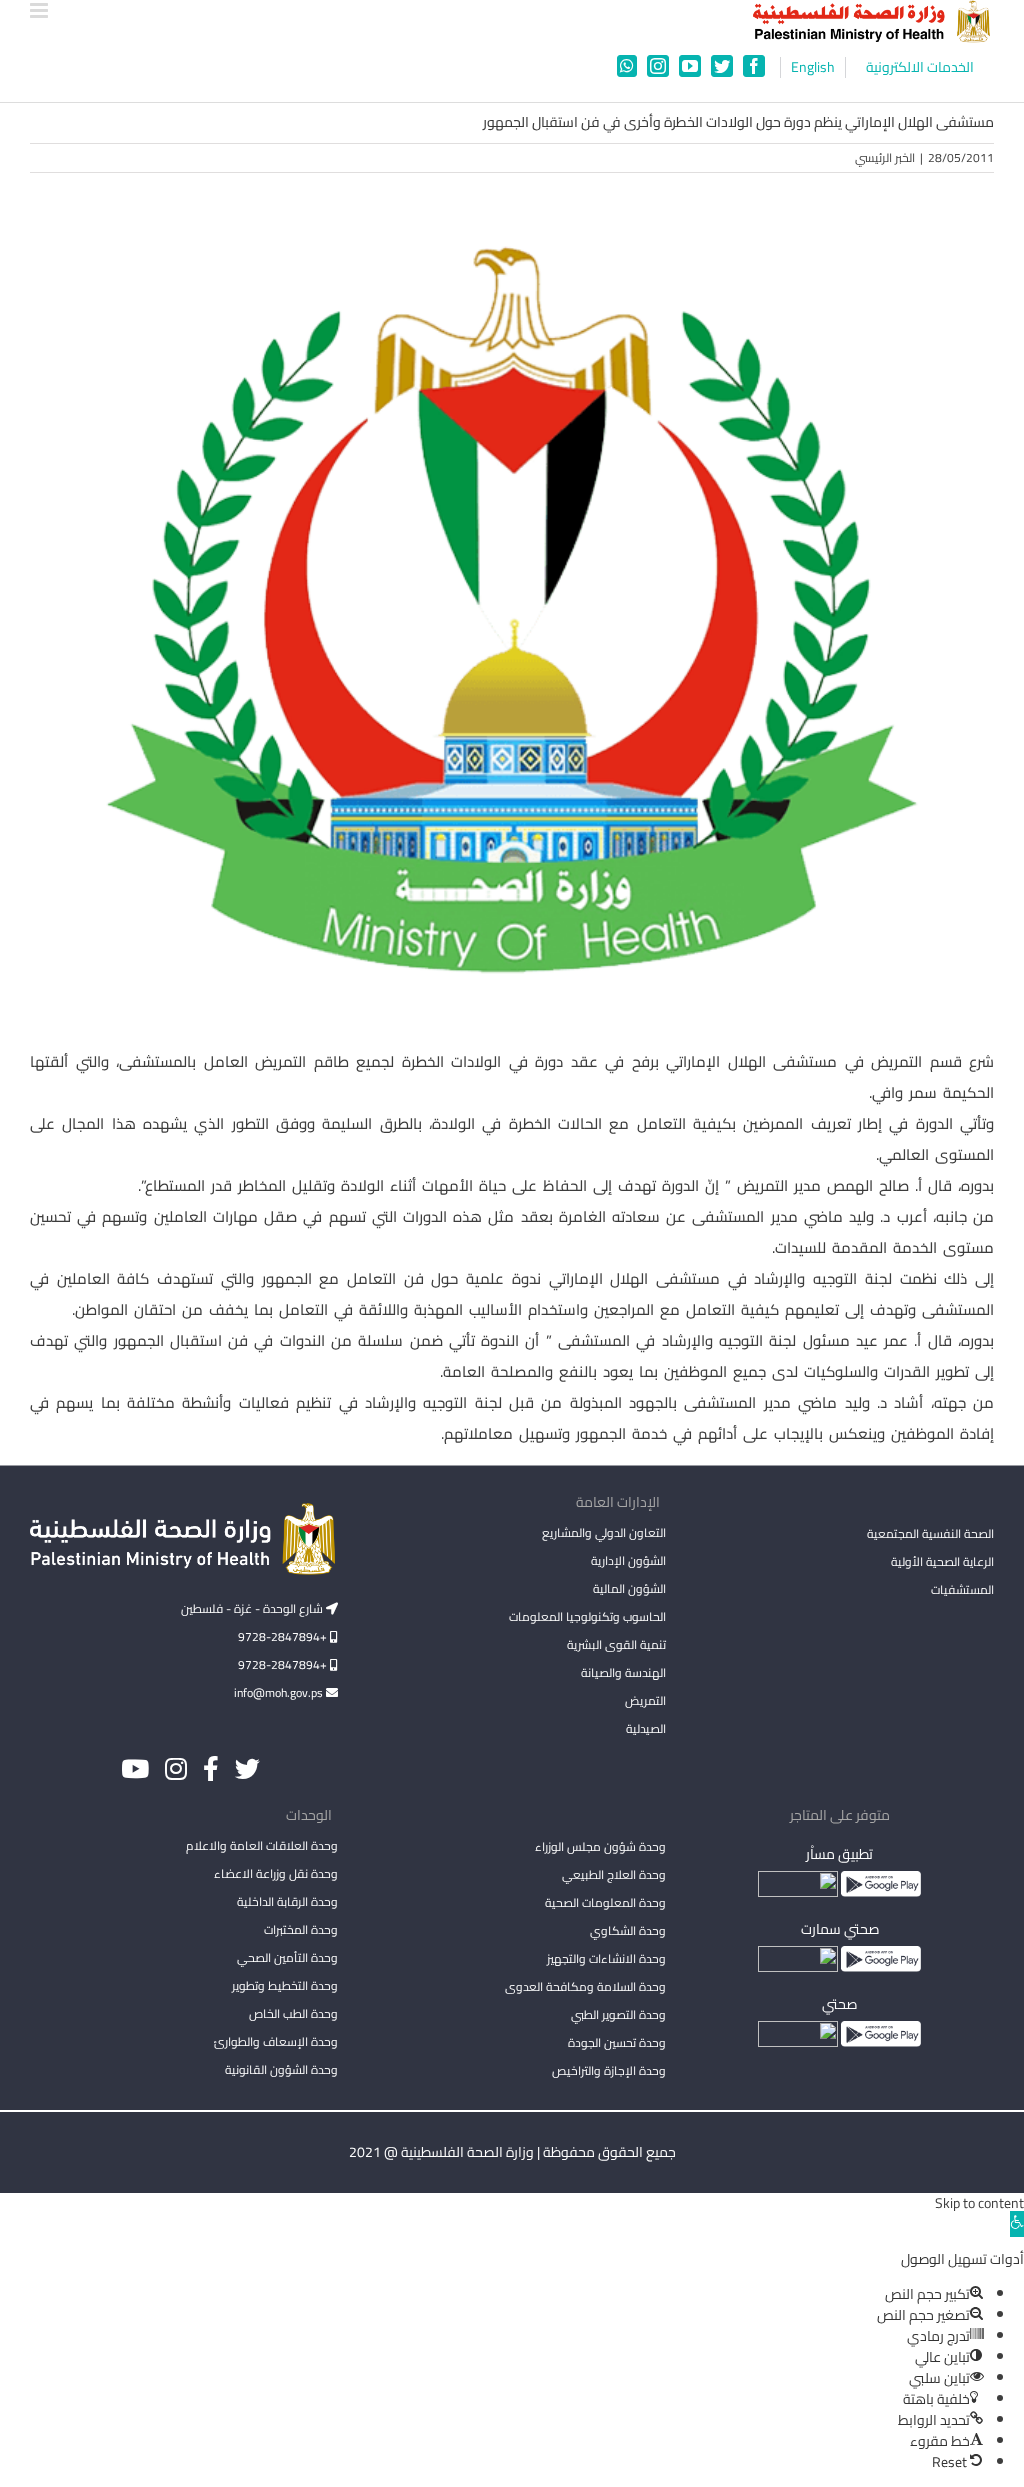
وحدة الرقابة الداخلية (287, 1901)
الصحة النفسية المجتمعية (930, 1535)
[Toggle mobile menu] (40, 10)
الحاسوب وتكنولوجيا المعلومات (587, 1616)
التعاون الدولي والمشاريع (604, 1532)
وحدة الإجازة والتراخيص (609, 2070)
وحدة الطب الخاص (293, 2013)
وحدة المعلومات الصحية (605, 1902)
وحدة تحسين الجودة (617, 2042)
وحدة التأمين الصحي (287, 1957)
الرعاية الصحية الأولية (942, 1561)
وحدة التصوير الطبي (618, 2014)
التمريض (645, 1700)
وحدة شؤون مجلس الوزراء (600, 1848)
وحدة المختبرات (301, 1929)
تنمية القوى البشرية (616, 1644)
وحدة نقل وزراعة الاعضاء (276, 1873)
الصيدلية (646, 1728)
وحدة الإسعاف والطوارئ (276, 2041)
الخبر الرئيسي (885, 157)
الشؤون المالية (629, 1588)
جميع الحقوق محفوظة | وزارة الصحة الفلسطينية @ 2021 (512, 2152)
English (813, 67)
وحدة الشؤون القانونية (281, 2069)
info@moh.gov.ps (280, 1692)
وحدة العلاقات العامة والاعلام (262, 1845)
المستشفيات (962, 1589)
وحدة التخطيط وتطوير (285, 1985)
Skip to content (979, 2203)
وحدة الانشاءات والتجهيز (606, 1958)
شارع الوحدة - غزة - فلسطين (253, 1608)
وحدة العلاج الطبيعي (614, 1874)
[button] (1017, 2224)
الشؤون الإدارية (628, 1560)
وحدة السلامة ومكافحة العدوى (585, 1986)
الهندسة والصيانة (623, 1672)
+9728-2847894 (284, 1636)
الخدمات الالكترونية (920, 67)
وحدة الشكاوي (628, 1930)
